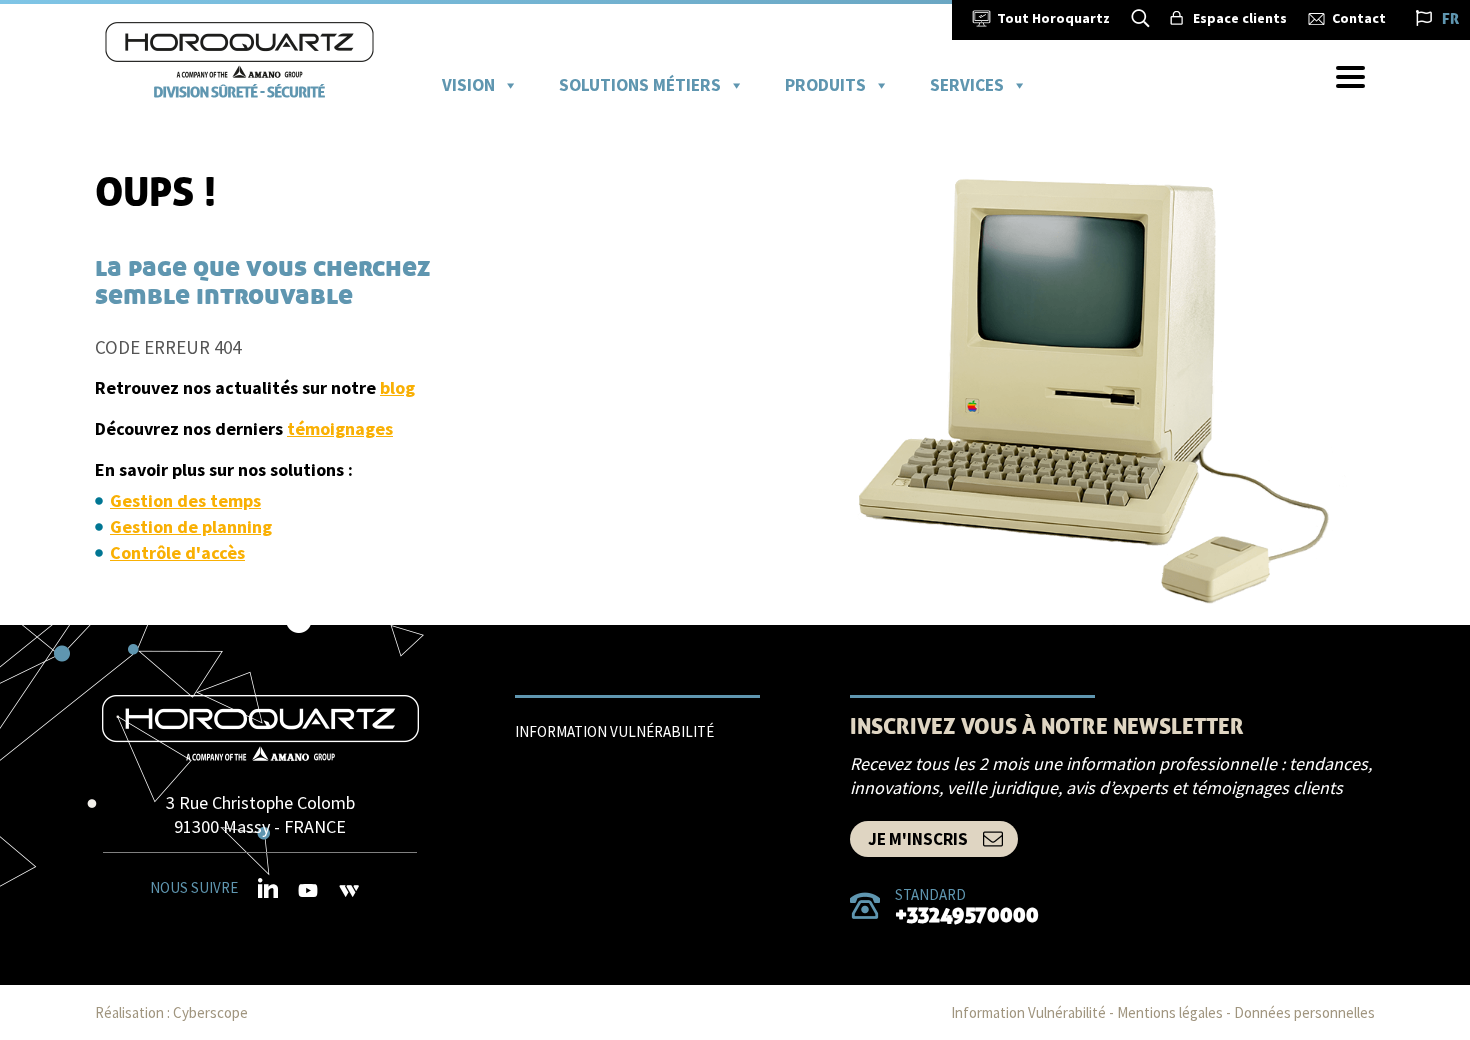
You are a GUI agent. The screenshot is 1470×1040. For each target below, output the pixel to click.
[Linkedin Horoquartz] (268, 889)
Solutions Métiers (640, 85)
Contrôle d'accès (177, 552)
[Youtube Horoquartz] (308, 892)
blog (397, 387)
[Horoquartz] (260, 728)
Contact (1359, 18)
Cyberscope (210, 1012)
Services (967, 85)
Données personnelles (1304, 1012)
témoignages (340, 428)
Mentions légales (1170, 1012)
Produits (825, 85)
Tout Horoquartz (1053, 18)
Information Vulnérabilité (614, 731)
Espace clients (1240, 18)
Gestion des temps (185, 500)
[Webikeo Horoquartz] (349, 891)
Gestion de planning (191, 526)
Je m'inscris (918, 839)
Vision (468, 85)
